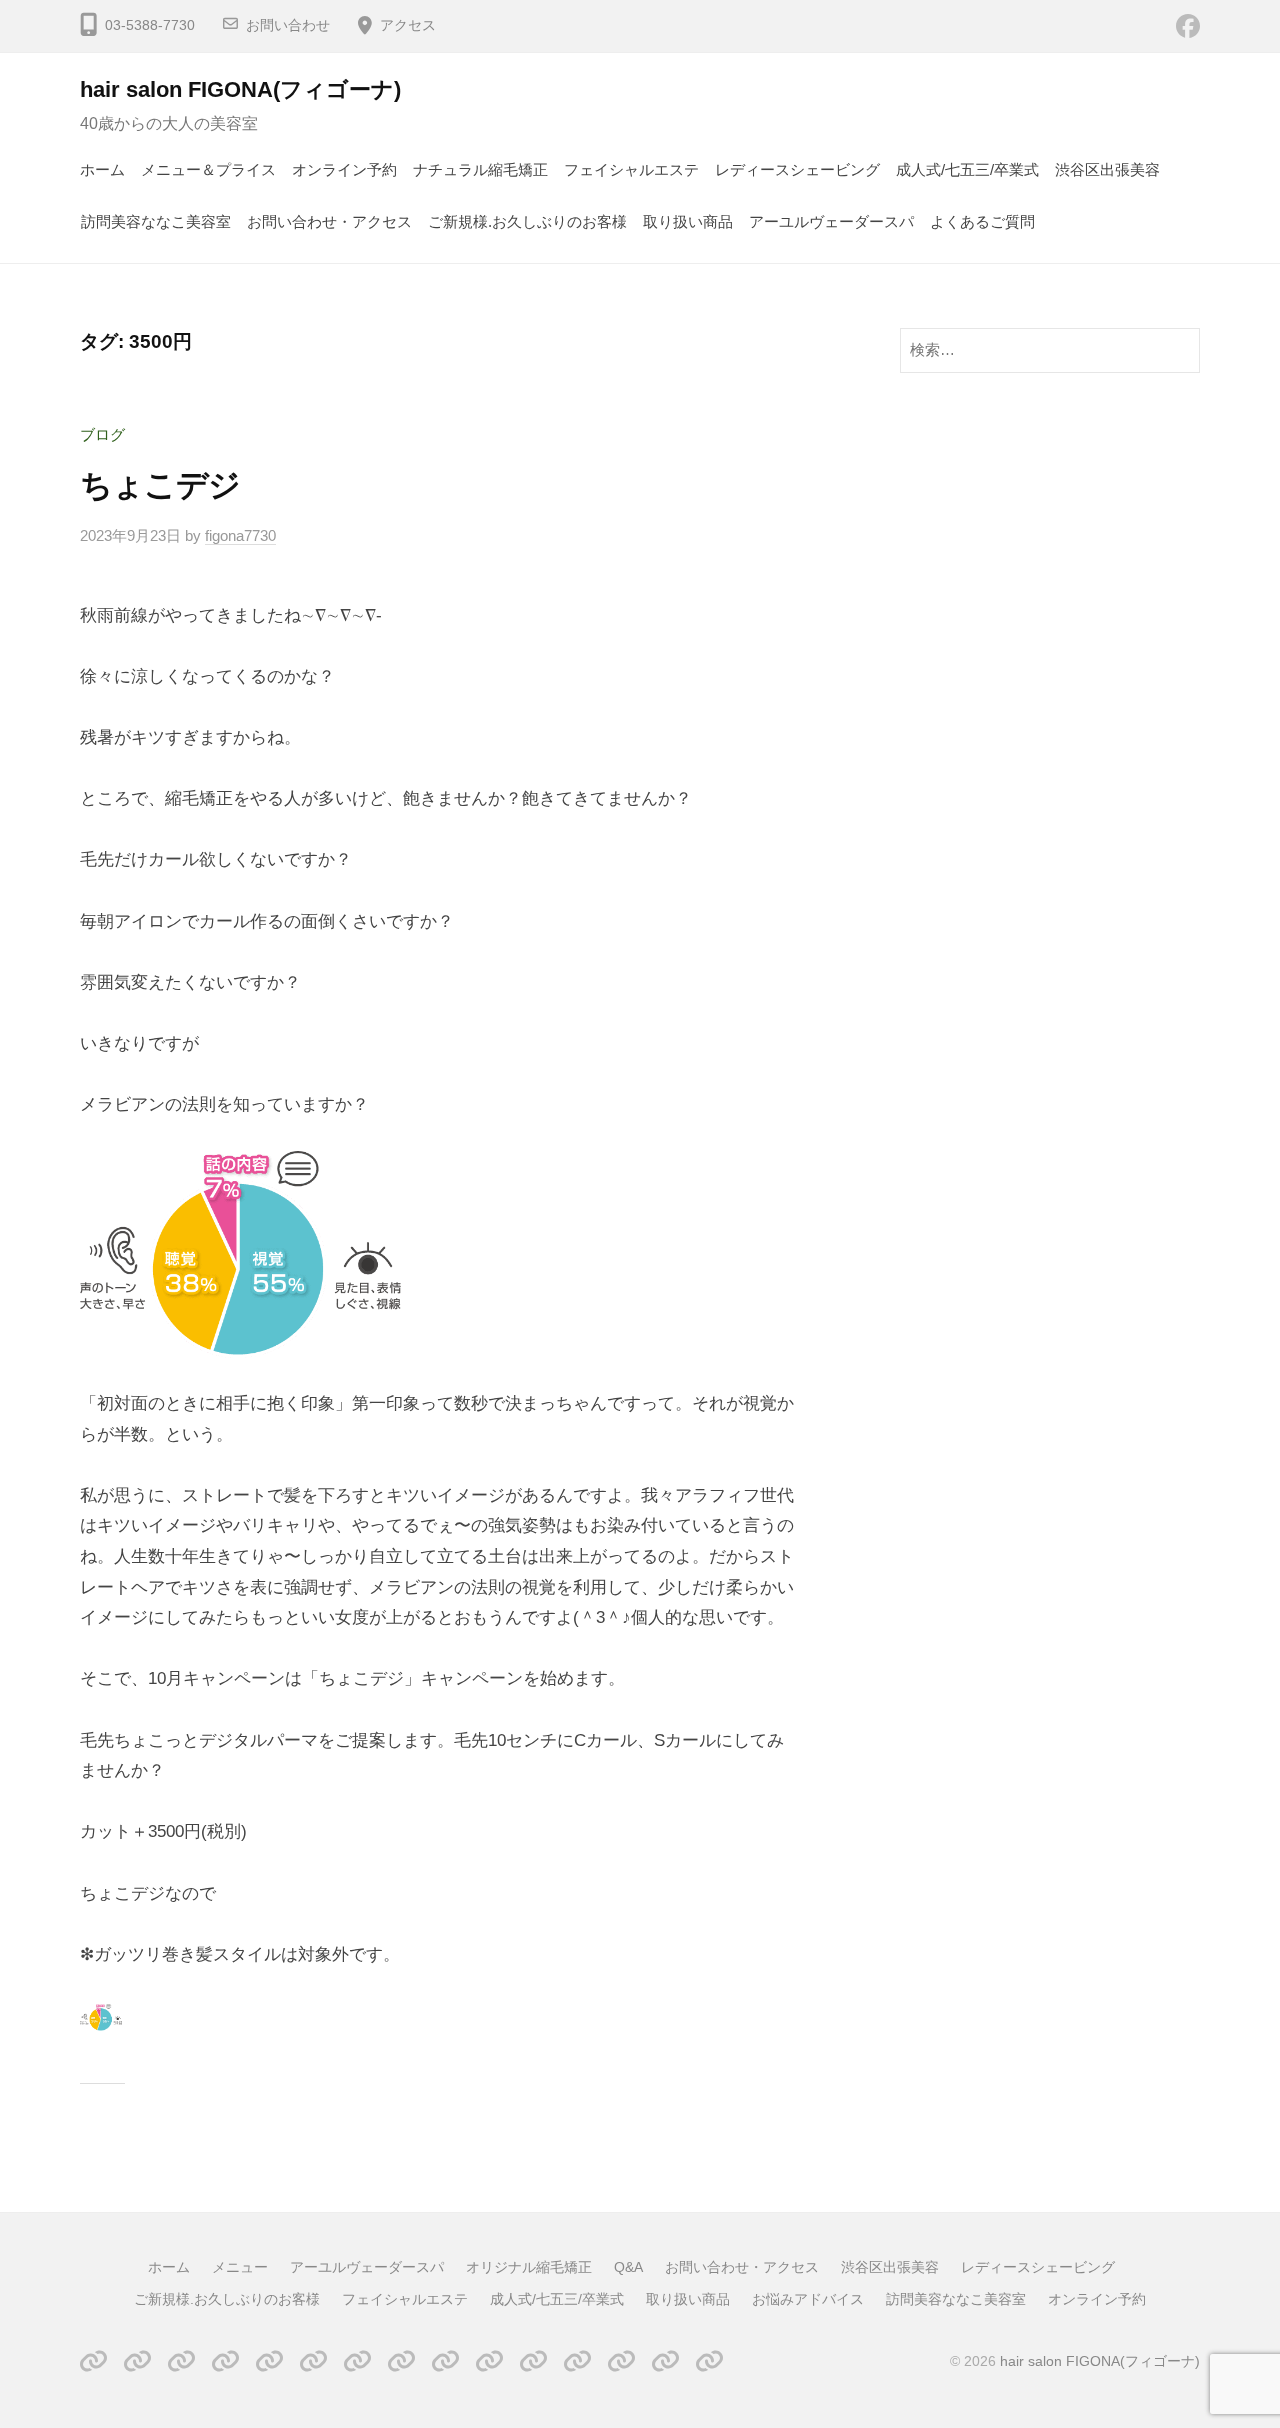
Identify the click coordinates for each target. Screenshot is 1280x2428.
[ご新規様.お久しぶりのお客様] (445, 2360)
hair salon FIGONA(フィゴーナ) (240, 89)
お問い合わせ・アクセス (329, 221)
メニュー (240, 2267)
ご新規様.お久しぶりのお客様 (527, 221)
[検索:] (1050, 349)
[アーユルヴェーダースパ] (181, 2360)
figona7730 (240, 535)
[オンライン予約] (709, 2360)
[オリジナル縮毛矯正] (225, 2360)
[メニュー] (137, 2360)
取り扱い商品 (688, 221)
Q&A (628, 2267)
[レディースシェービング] (401, 2360)
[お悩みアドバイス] (621, 2360)
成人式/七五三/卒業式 (967, 169)
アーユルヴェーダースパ (831, 221)
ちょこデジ (160, 485)
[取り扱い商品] (577, 2360)
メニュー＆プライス (208, 169)
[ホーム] (93, 2360)
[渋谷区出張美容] (357, 2360)
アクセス (408, 25)
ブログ (102, 434)
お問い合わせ (288, 25)
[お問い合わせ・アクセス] (313, 2360)
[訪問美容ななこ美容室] (665, 2360)
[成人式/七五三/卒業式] (533, 2360)
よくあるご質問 (982, 221)
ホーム (102, 169)
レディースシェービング (797, 169)
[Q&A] (269, 2360)
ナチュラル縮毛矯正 (480, 169)
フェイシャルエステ (631, 169)
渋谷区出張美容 (1107, 169)
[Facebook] (1188, 25)
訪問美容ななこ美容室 (156, 221)
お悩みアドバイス (808, 2299)
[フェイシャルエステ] (489, 2360)
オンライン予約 (344, 169)
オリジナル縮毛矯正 (529, 2267)
